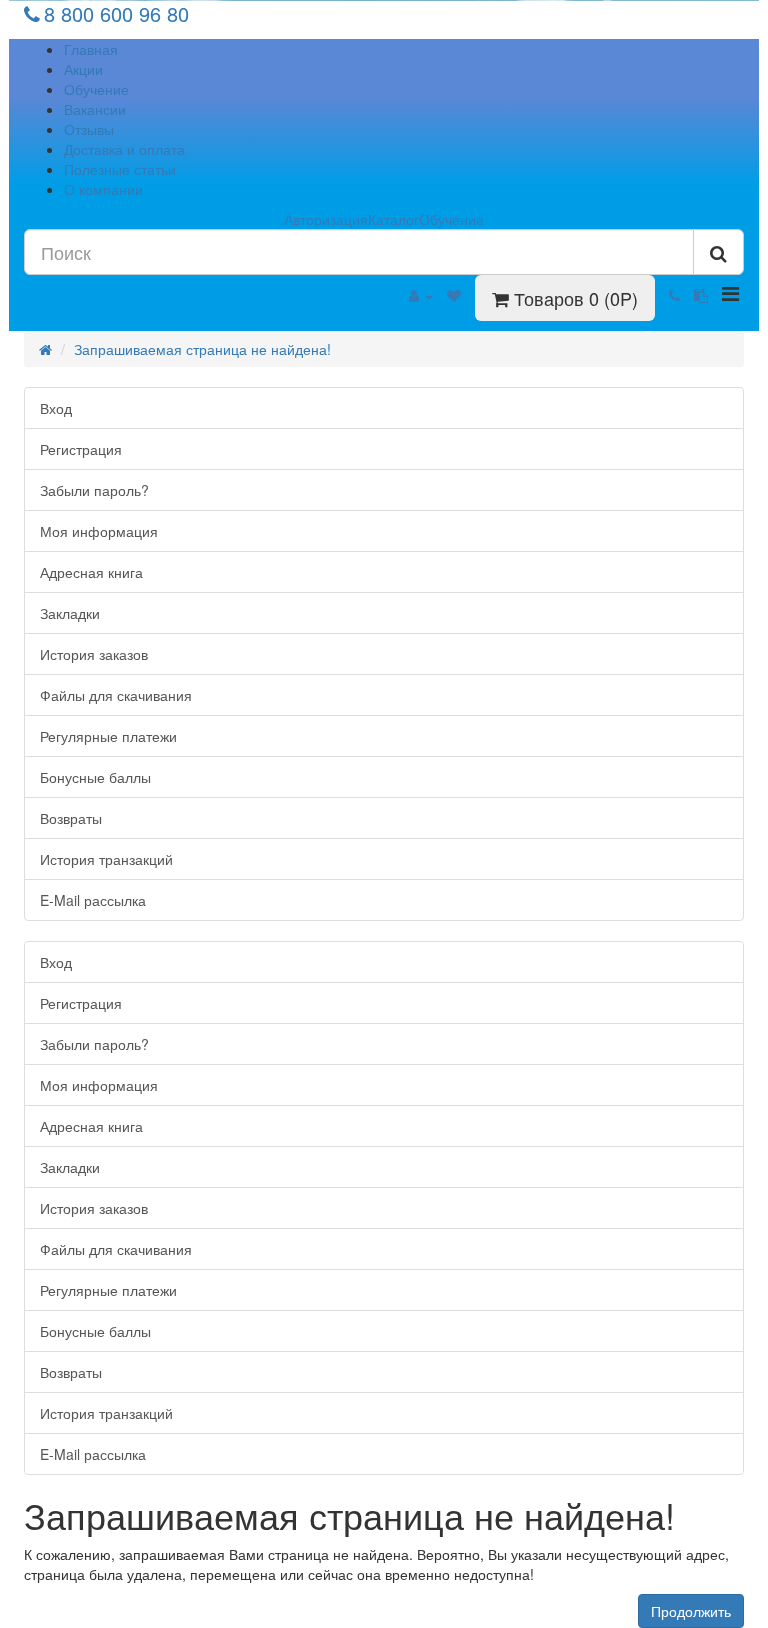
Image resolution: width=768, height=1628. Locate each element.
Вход (56, 408)
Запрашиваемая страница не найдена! (202, 349)
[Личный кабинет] (421, 295)
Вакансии (95, 109)
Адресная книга (91, 572)
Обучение (96, 89)
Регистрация (81, 449)
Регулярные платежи (108, 736)
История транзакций (106, 859)
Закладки (70, 613)
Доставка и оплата (124, 149)
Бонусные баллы (95, 777)
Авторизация (326, 219)
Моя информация (99, 531)
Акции (83, 69)
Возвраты (71, 818)
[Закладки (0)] (454, 295)
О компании (103, 189)
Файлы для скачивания (116, 695)
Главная (91, 49)
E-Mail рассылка (93, 900)
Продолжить (691, 1611)
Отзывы (89, 129)
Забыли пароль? (94, 490)
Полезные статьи (120, 169)
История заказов (94, 654)
